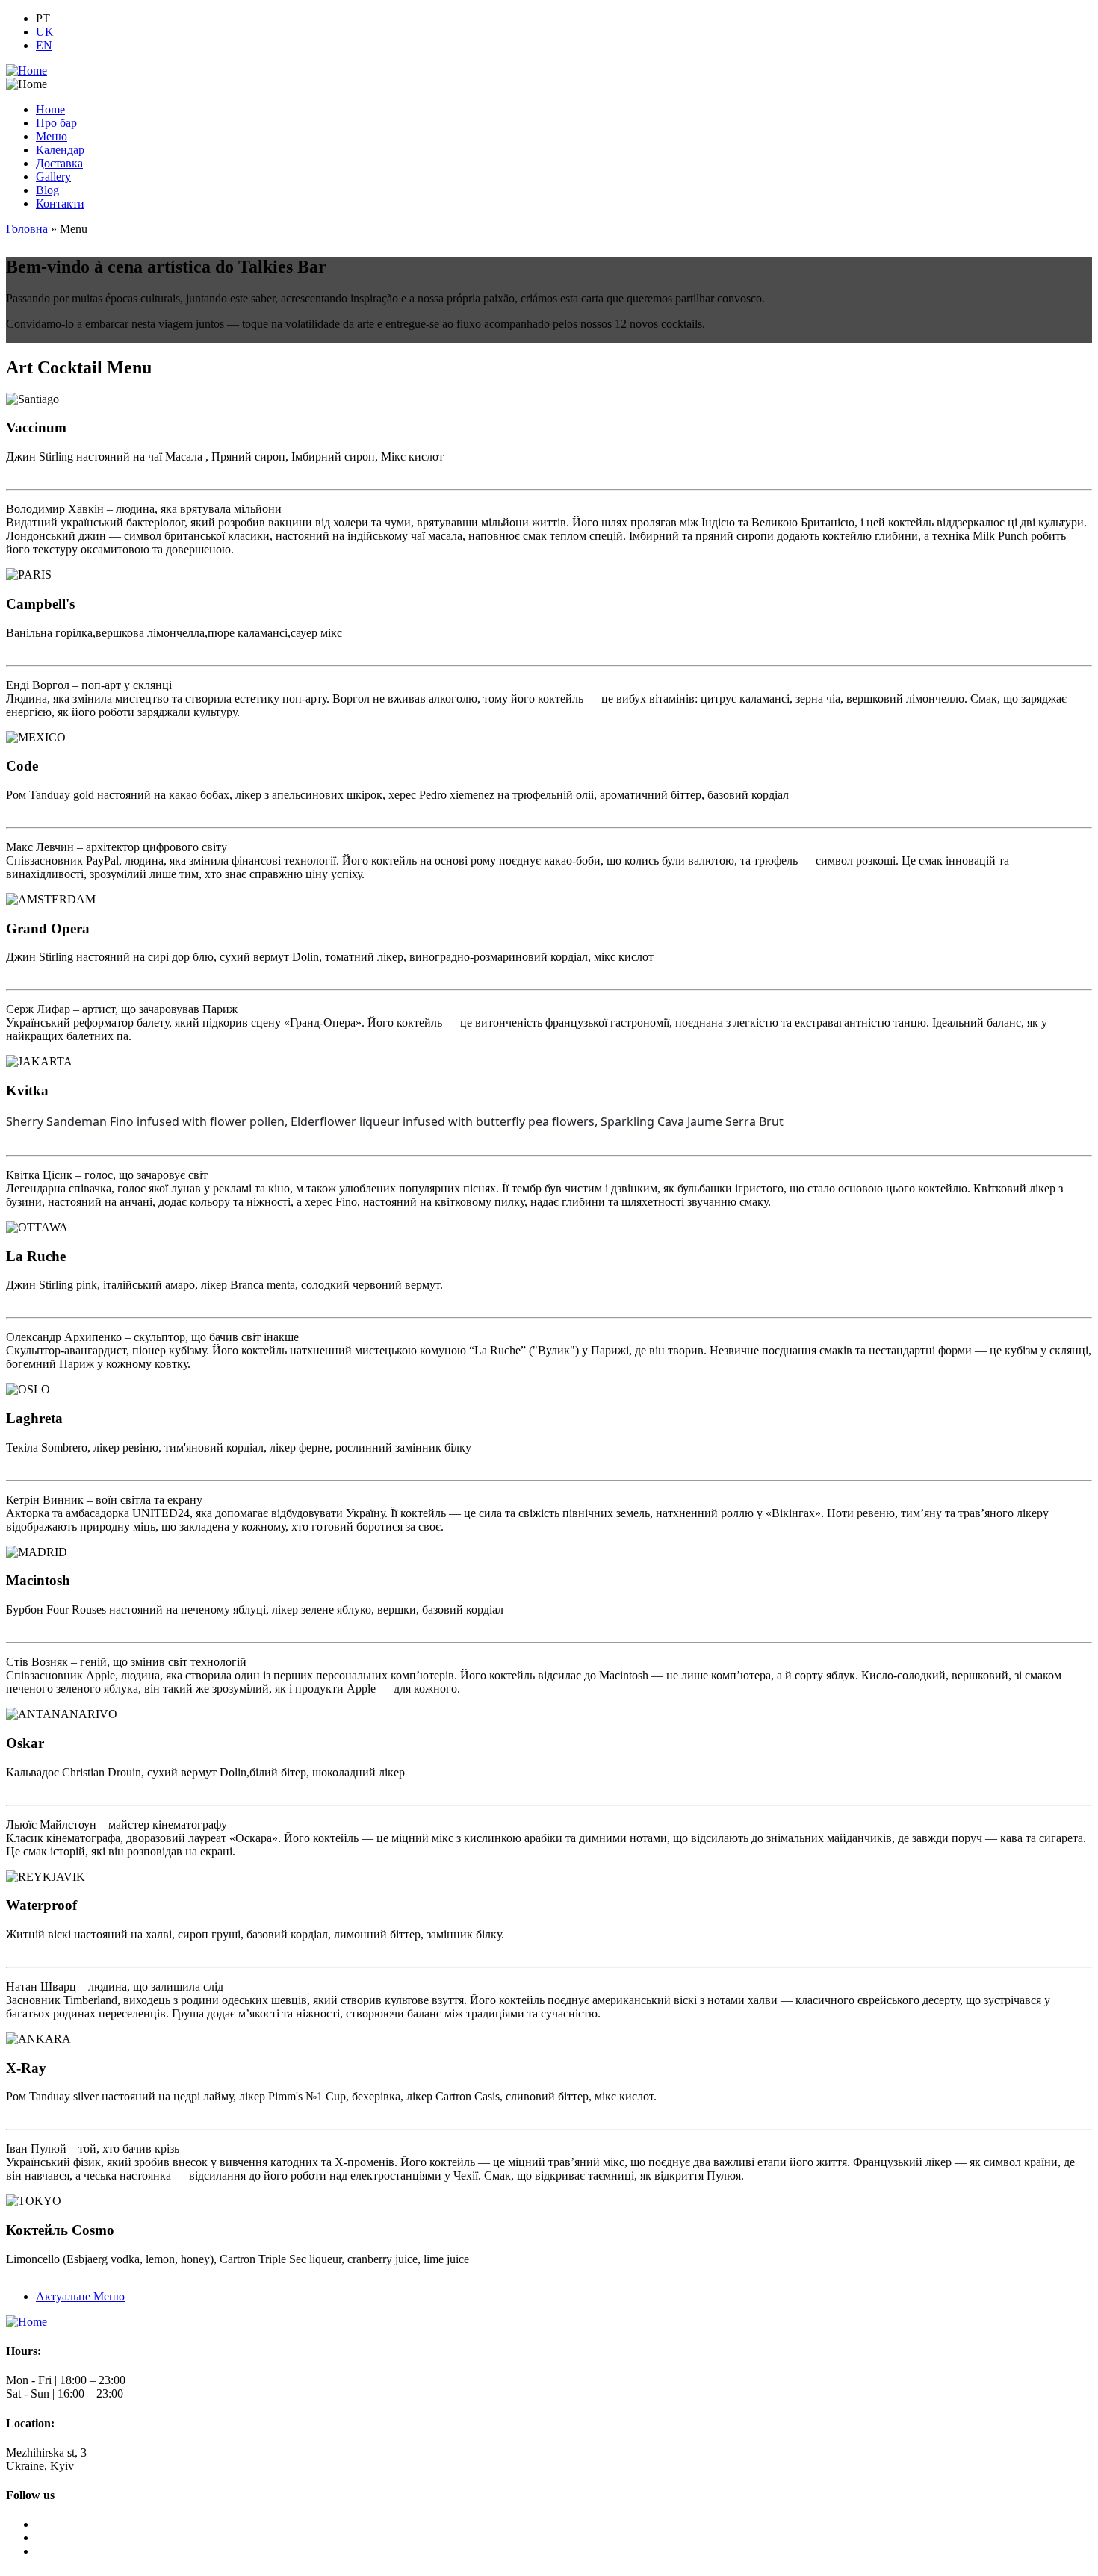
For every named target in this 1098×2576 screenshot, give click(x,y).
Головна (27, 229)
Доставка (59, 163)
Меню (52, 136)
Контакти (60, 203)
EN (44, 45)
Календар (60, 150)
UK (45, 32)
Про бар (56, 123)
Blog (47, 190)
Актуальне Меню (80, 2296)
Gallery (53, 177)
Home (50, 109)
